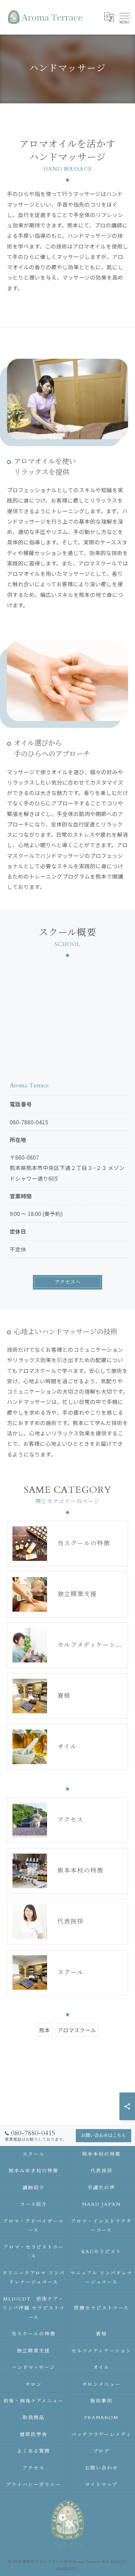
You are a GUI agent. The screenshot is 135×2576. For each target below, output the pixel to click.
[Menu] (124, 17)
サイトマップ (101, 2485)
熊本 (45, 2030)
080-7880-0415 (29, 1122)
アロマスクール (77, 2030)
